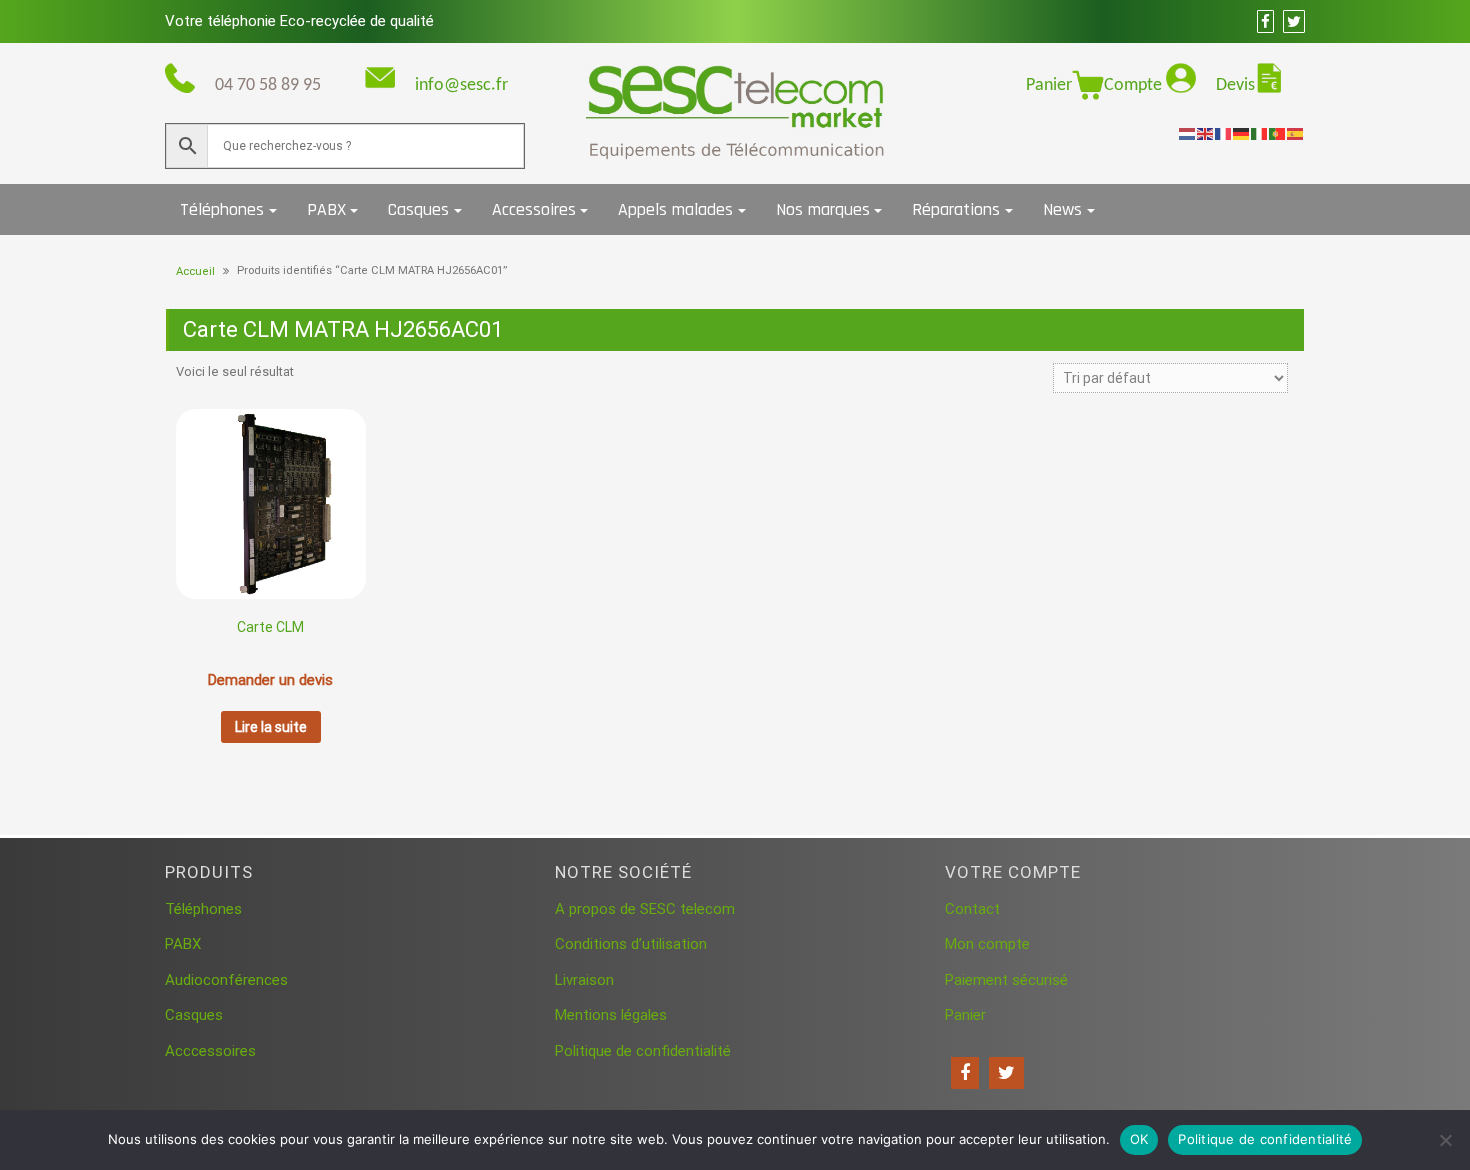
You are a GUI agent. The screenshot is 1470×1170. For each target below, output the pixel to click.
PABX (326, 209)
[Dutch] (1188, 133)
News (1062, 209)
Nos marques (823, 209)
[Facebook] (965, 1073)
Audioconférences (226, 980)
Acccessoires (210, 1051)
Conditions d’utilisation (631, 944)
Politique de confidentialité (643, 1051)
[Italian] (1260, 133)
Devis (1235, 85)
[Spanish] (1296, 133)
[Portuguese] (1278, 133)
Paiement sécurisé (1006, 980)
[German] (1242, 133)
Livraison (584, 980)
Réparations (956, 209)
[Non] (1445, 1140)
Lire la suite (271, 727)
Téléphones (222, 209)
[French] (1224, 133)
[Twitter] (1006, 1073)
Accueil (195, 271)
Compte (1135, 85)
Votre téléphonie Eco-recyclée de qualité (299, 21)
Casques (418, 209)
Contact (972, 909)
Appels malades (675, 209)
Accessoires (534, 209)
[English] (1206, 133)
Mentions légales (611, 1015)
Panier (1049, 85)
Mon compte (987, 944)
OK (1139, 1139)
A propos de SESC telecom (645, 909)
